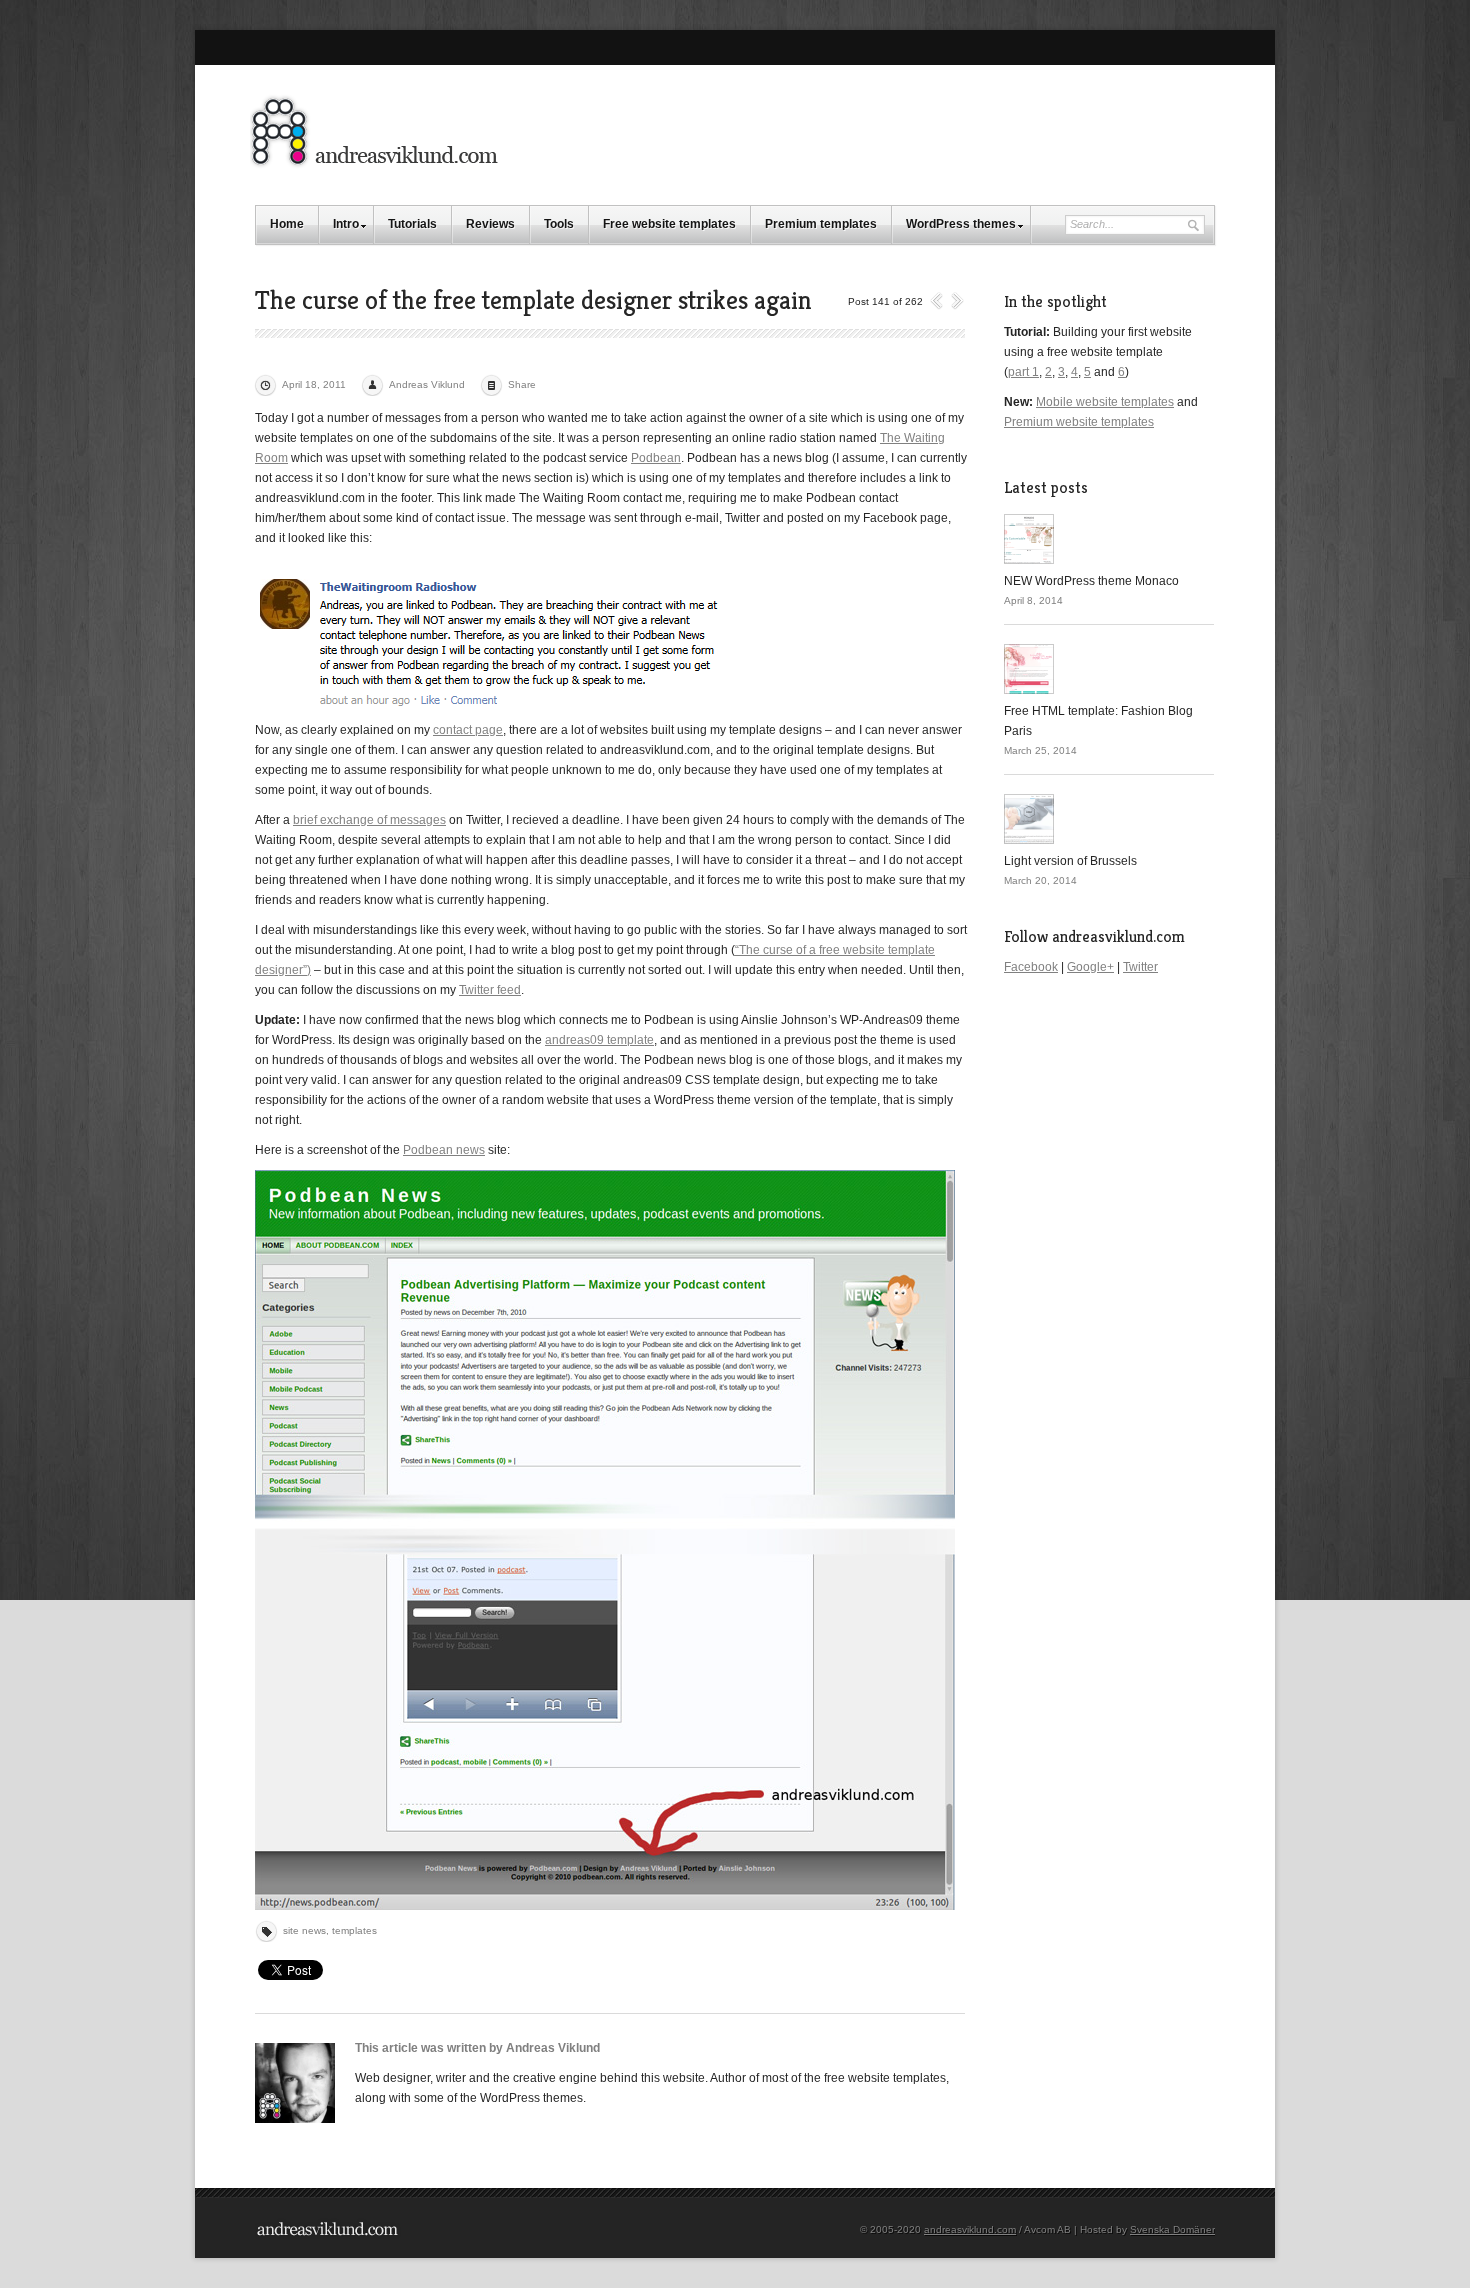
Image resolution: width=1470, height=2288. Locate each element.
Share (522, 384)
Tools (559, 224)
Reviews (490, 224)
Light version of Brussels (1070, 861)
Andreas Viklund (427, 384)
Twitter (1140, 967)
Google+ (1090, 967)
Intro (346, 224)
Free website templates (669, 224)
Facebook (1031, 967)
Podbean (656, 458)
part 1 (1023, 372)
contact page (468, 730)
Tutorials (412, 224)
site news (304, 1930)
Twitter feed (490, 990)
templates (354, 1930)
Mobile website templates (1105, 402)
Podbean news (444, 1150)
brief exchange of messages (369, 820)
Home (287, 224)
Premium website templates (1079, 422)
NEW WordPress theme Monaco (1091, 581)
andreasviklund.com (970, 2229)
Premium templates (821, 224)
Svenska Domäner (1172, 2229)
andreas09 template (599, 1040)
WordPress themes (961, 224)
